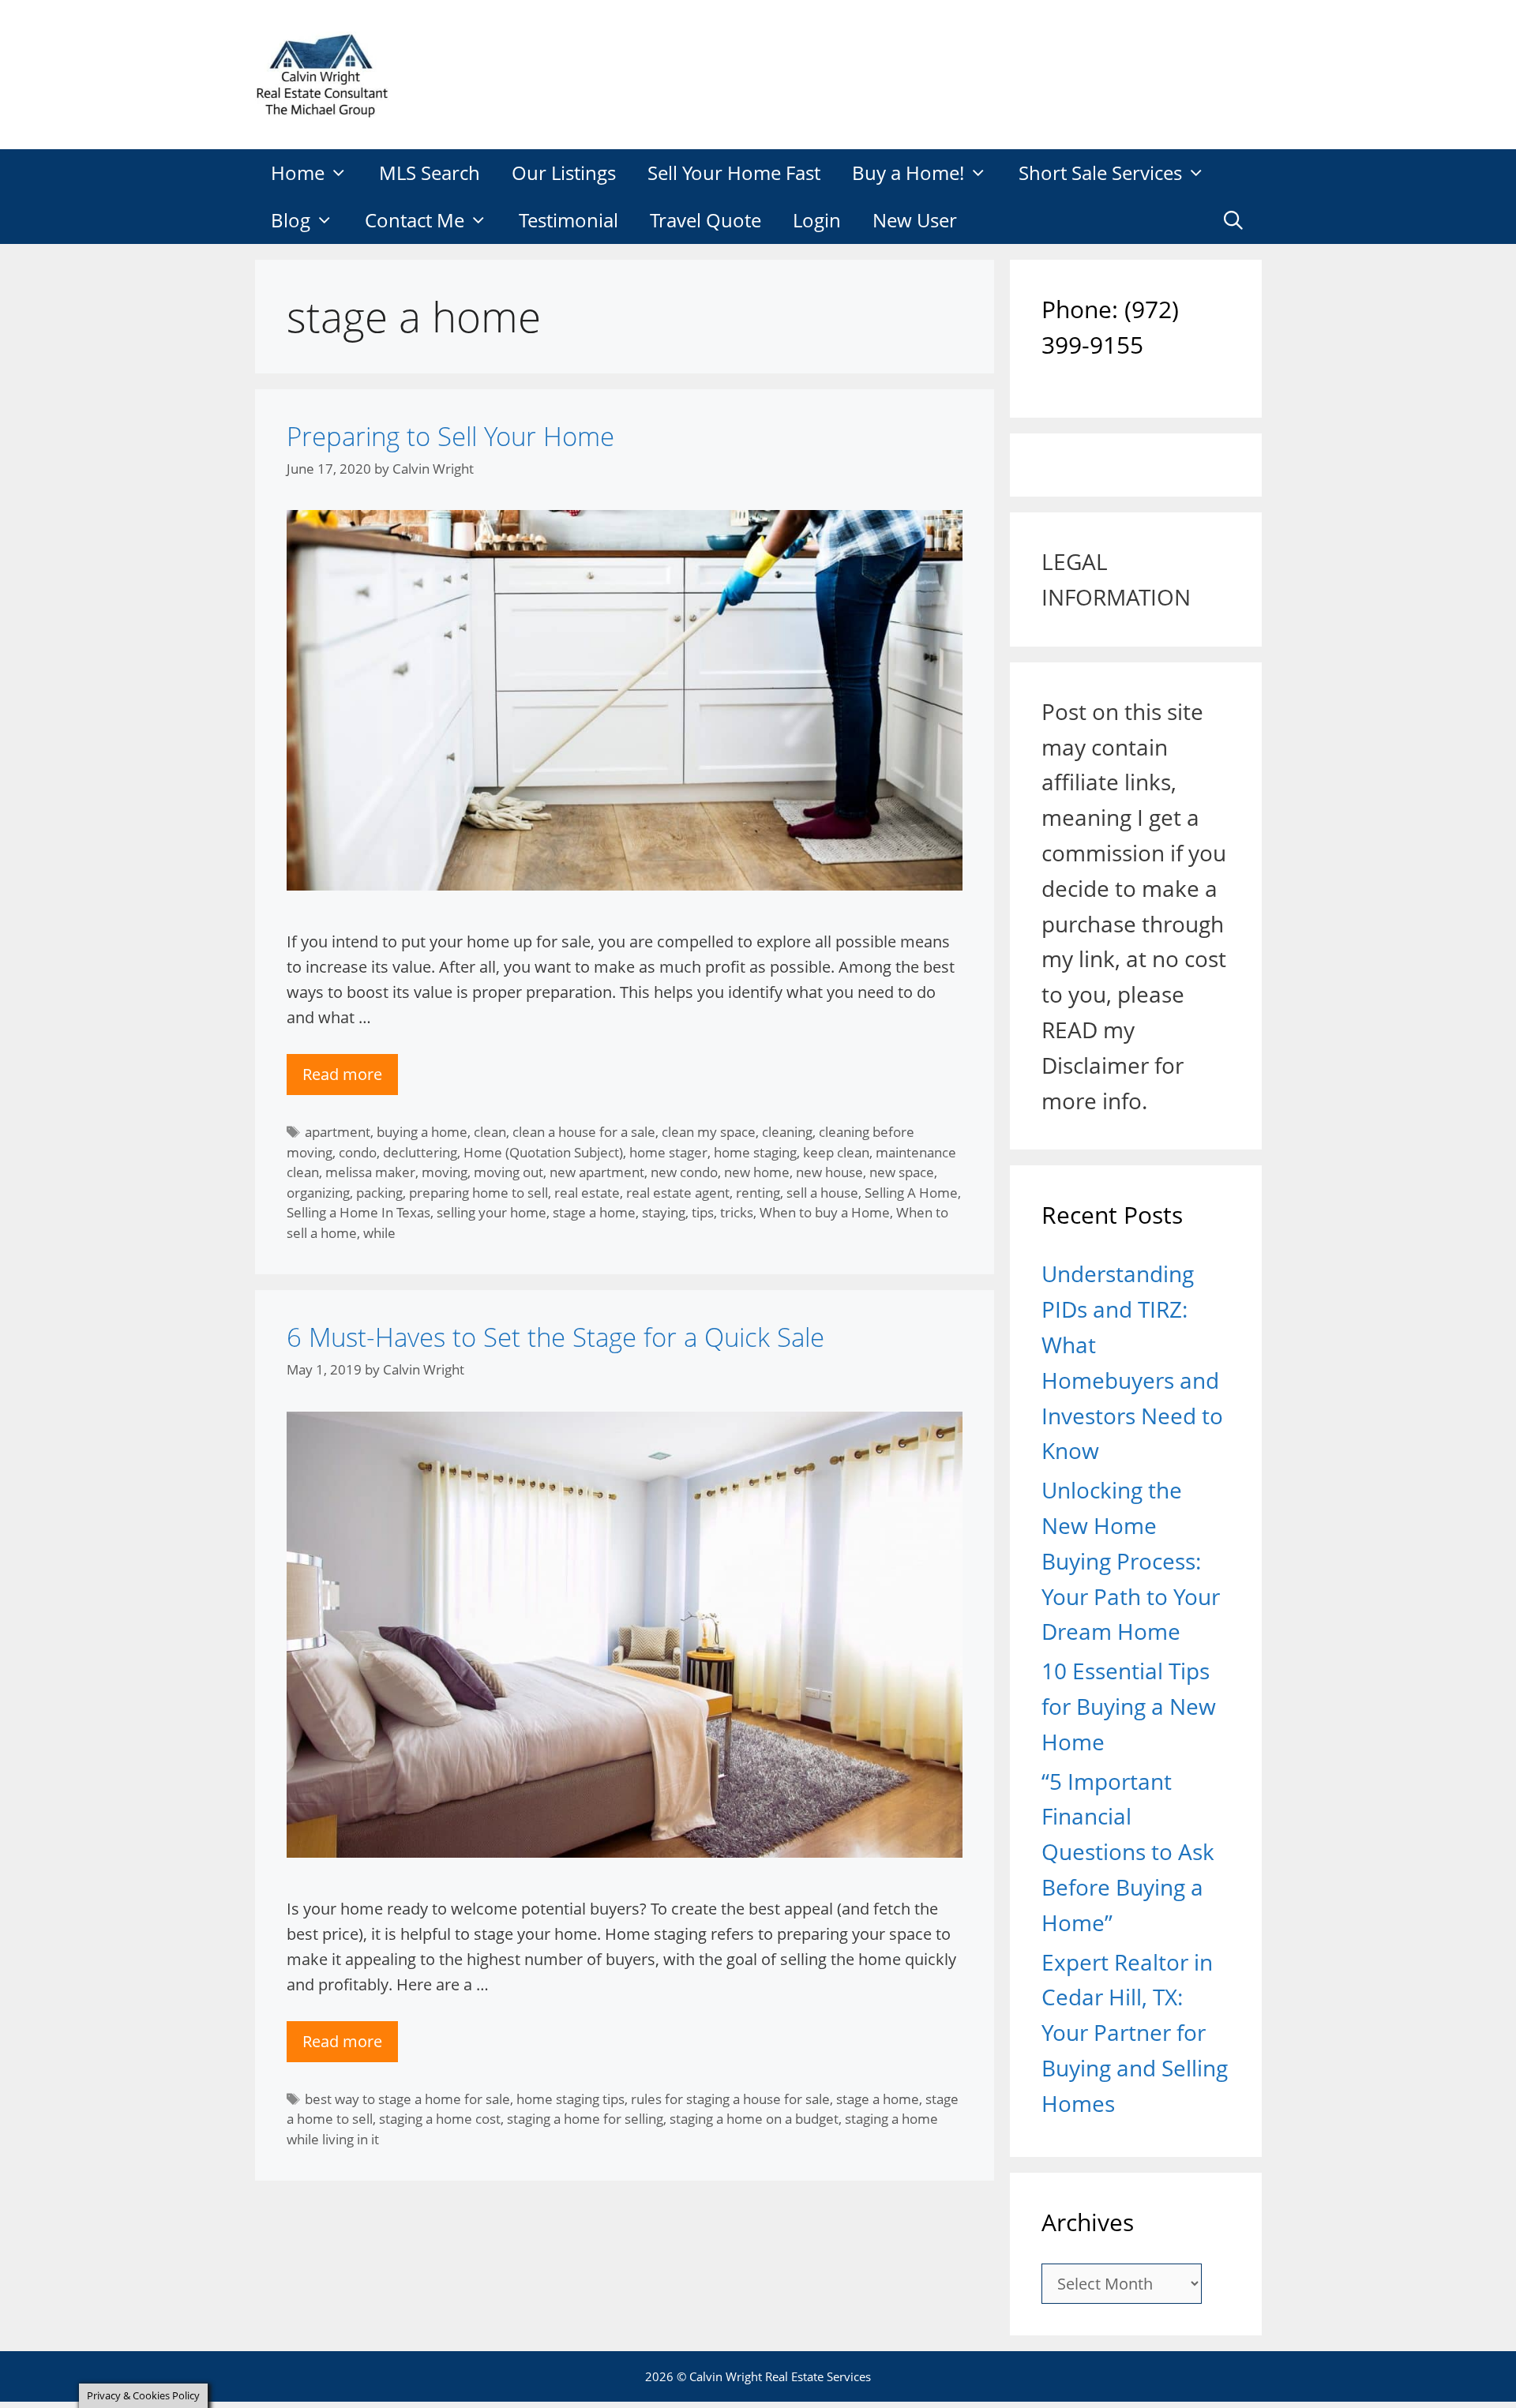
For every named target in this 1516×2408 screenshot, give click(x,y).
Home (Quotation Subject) (543, 1152)
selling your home (492, 1212)
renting (758, 1193)
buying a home (422, 1132)
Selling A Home (911, 1193)
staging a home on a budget (754, 2119)
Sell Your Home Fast (734, 173)
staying (664, 1212)
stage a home (594, 1212)
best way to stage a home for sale (407, 2099)
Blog (291, 220)
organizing (318, 1193)
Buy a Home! (908, 173)
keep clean (836, 1152)
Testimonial (568, 220)
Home (298, 173)
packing (379, 1193)
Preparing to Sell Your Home (450, 436)
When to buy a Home (825, 1212)
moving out (508, 1172)
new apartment (597, 1172)
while (379, 1233)
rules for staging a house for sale (730, 2099)
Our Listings (564, 173)
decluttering (420, 1152)
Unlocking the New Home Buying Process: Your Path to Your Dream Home (1131, 1560)
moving (445, 1172)
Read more (342, 1074)
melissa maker (370, 1172)
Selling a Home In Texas (358, 1212)
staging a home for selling (585, 2119)
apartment (338, 1132)
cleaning (787, 1132)
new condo (684, 1172)
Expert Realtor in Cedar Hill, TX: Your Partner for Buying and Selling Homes (1135, 2033)
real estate (587, 1193)
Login (817, 220)
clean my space (709, 1132)
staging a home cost (440, 2119)
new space (902, 1172)
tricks (737, 1212)
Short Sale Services (1100, 173)
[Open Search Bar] (1234, 220)
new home (757, 1172)
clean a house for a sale (584, 1132)
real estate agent (678, 1193)
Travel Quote (705, 220)
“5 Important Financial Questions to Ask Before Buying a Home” (1128, 1852)
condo (358, 1152)
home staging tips (570, 2099)
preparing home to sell (478, 1193)
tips (703, 1212)
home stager (668, 1152)
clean (490, 1132)
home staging (755, 1152)
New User (915, 220)
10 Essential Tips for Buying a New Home (1129, 1706)
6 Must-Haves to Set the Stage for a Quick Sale (555, 1337)
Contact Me (415, 220)
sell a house (822, 1193)
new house (829, 1172)
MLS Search (430, 173)
